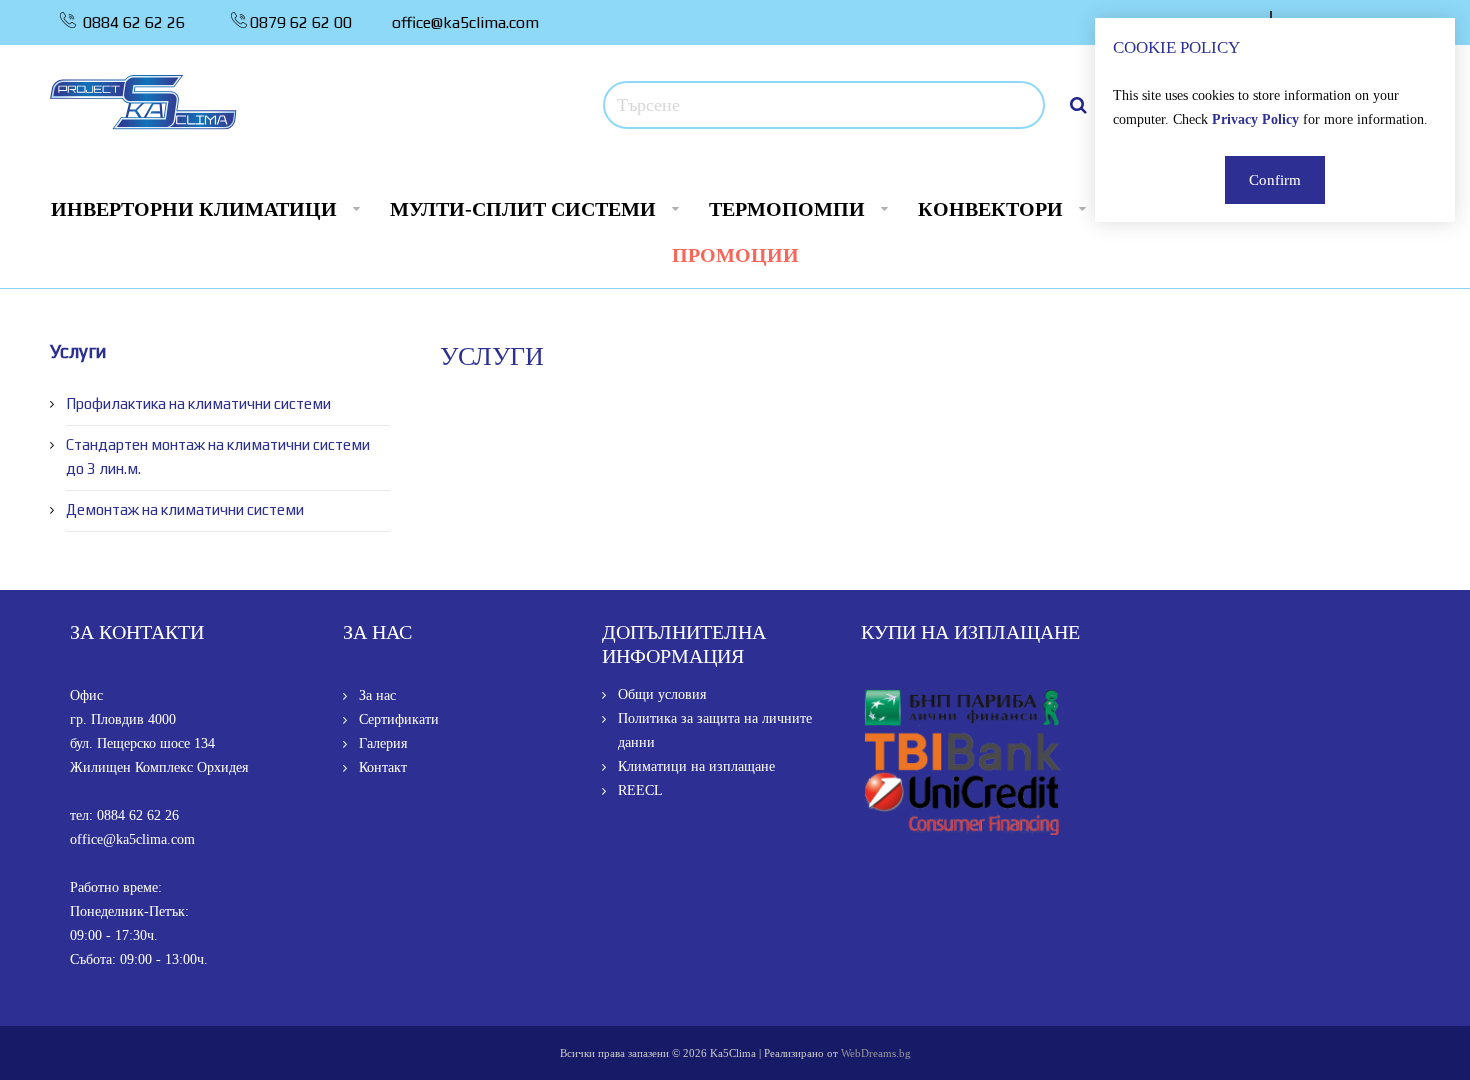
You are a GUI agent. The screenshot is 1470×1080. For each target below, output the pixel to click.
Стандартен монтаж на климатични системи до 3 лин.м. (218, 456)
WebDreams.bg (876, 1053)
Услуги (78, 351)
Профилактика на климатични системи (198, 403)
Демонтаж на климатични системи (185, 509)
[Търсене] (1079, 105)
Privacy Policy (1255, 119)
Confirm (1275, 180)
